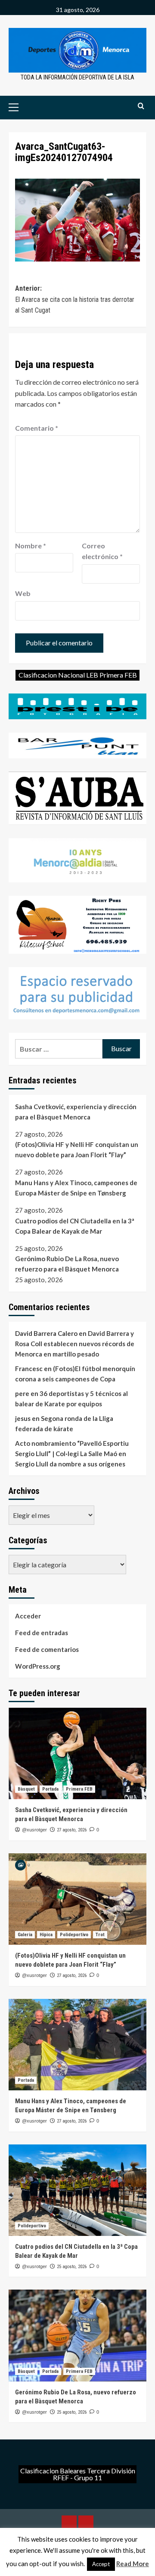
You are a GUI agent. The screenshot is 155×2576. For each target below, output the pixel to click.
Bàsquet (26, 1789)
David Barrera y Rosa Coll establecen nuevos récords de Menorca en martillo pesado (75, 1344)
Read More (133, 2564)
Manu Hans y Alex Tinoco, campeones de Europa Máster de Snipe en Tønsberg (76, 1188)
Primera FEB (79, 1789)
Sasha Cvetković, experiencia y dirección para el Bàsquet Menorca (76, 1112)
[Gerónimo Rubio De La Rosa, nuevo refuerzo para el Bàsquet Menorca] (77, 2335)
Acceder (28, 1616)
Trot (100, 1935)
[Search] (141, 106)
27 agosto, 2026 (72, 1830)
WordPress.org (38, 1666)
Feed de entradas (42, 1633)
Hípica (46, 1935)
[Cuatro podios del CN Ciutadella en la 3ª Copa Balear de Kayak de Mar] (77, 2190)
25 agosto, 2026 (72, 2267)
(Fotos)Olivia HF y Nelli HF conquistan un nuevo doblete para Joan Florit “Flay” (77, 1150)
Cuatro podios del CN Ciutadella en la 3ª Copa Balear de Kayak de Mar (75, 1226)
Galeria (25, 1935)
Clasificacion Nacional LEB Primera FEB (78, 675)
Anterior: (75, 299)
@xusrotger (34, 1830)
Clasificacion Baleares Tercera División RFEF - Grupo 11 (78, 2474)
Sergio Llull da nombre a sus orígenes (70, 1464)
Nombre (31, 546)
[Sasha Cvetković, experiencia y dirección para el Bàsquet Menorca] (77, 1753)
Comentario (37, 428)
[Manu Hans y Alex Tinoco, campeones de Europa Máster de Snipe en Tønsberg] (77, 2045)
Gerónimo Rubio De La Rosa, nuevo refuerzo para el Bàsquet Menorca (67, 1264)
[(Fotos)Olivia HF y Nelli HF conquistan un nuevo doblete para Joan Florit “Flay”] (77, 1899)
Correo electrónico (102, 551)
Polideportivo (74, 1935)
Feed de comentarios (47, 1649)
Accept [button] (101, 2564)
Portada (50, 1789)
